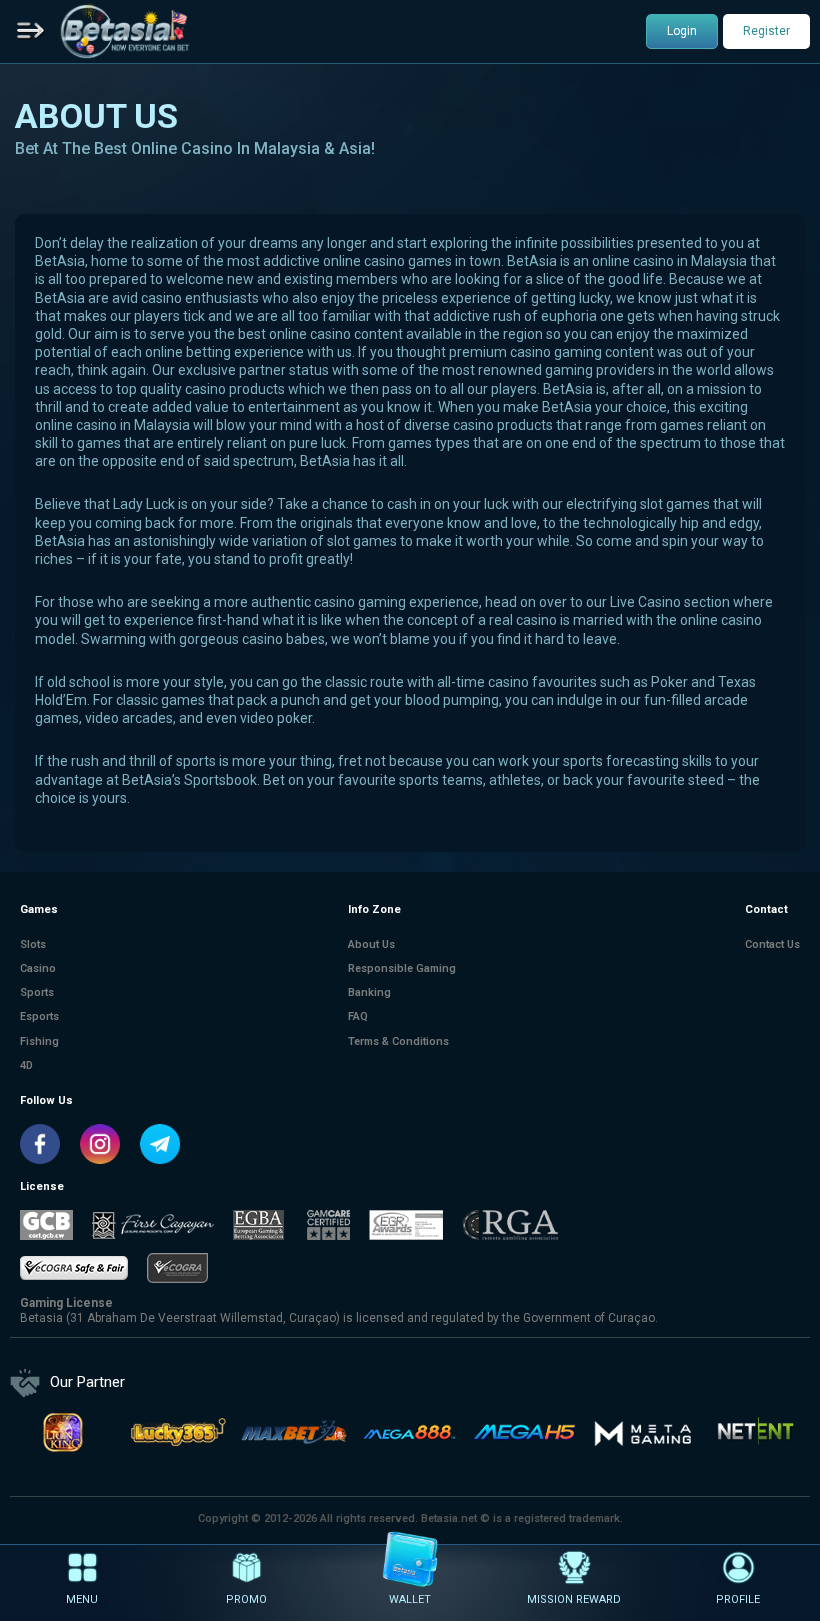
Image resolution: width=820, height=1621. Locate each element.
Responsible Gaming (402, 968)
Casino (38, 968)
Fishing (39, 1041)
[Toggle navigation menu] (31, 32)
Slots (33, 944)
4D (26, 1065)
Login (682, 31)
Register (766, 31)
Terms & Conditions (398, 1041)
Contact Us (772, 944)
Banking (369, 992)
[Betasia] (125, 31)
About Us (371, 944)
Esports (39, 1016)
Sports (37, 992)
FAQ (358, 1016)
